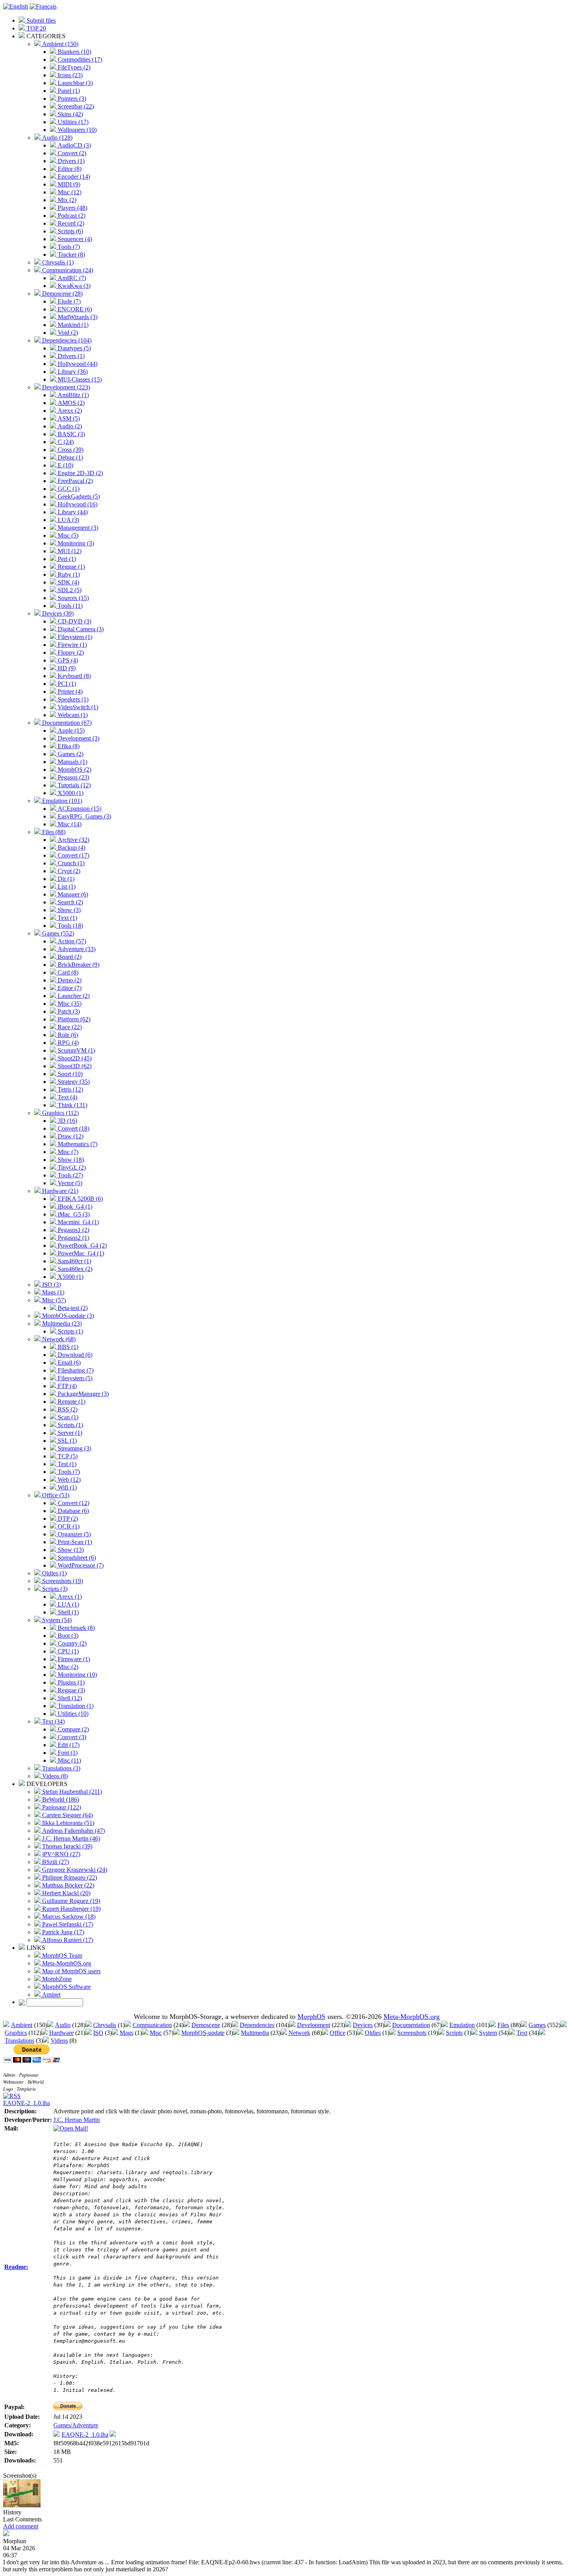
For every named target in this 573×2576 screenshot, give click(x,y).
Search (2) (70, 902)
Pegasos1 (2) (73, 1230)
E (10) (65, 465)
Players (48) (72, 208)
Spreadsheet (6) (76, 1558)
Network (299, 2033)
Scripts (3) (54, 1589)
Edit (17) (68, 1745)
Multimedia (255, 2033)
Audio (63, 2025)
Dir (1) (65, 879)
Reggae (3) (71, 1690)
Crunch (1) (70, 863)
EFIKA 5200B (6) (80, 1199)
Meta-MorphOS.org (66, 1963)
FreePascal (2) (74, 481)
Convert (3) (71, 1737)
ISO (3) (51, 1284)
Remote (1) (71, 1402)
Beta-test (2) (72, 1308)
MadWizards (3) (77, 317)
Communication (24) (67, 270)
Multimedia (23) (61, 1324)
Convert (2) (71, 153)
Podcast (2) (71, 216)
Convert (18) (73, 1128)
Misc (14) (69, 824)
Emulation (462, 2025)
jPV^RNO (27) (60, 1854)
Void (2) (67, 333)
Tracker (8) (71, 255)
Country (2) (71, 1643)
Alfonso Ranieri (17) (67, 1940)
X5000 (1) (70, 793)
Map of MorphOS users (71, 1971)
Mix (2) (66, 200)
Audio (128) (57, 138)
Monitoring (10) (77, 1675)
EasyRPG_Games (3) (84, 816)
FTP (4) (66, 1386)
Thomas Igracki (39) (66, 1846)
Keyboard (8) (73, 676)
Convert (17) (73, 855)
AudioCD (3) (73, 145)
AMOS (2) (70, 403)
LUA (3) (68, 520)
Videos (59, 2041)
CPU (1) (67, 1651)
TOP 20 (35, 28)
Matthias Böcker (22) (67, 1885)
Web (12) (68, 1480)
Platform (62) (73, 1019)
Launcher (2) (73, 996)
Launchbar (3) (74, 83)
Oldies (373, 2033)
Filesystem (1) (74, 637)
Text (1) (67, 918)
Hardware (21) (59, 1191)
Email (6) (68, 1363)
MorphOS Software (66, 1987)
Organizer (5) (73, 1534)
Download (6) (74, 1355)
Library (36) (72, 372)
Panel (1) (68, 91)
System (488, 2033)
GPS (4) (67, 660)
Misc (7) (67, 1152)
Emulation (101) (61, 801)
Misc (156, 2033)
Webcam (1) (72, 715)
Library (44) (72, 512)
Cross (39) (70, 450)
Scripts (454, 2033)
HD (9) (66, 668)
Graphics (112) (60, 1113)
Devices (363, 2025)
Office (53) (55, 1495)
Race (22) (69, 1027)
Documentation (411, 2025)
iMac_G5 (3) (73, 1214)
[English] (16, 6)
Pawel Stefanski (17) (67, 1924)
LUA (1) (68, 1604)
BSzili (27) (55, 1862)
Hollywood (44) (77, 364)
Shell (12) (69, 1698)
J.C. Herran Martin (77, 2120)
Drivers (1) (70, 161)
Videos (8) (54, 1776)
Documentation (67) (66, 723)
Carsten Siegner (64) (67, 1815)
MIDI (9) (68, 184)
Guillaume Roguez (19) (70, 1901)
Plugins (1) (70, 1682)
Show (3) (68, 910)
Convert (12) (73, 1503)
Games (537, 2025)
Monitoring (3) (75, 543)
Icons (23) (69, 75)
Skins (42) (70, 114)
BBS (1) (67, 1347)
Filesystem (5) (74, 1378)
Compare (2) (73, 1729)
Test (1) (66, 1464)
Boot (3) (67, 1636)
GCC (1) (68, 489)
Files (503, 2025)
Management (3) (77, 528)
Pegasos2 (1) (73, 1238)
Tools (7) (68, 247)
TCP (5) (67, 1456)
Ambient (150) (59, 44)
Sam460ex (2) (74, 1269)
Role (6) (67, 1035)
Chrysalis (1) (57, 262)
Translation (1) (75, 1706)
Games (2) (70, 754)
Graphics (16, 2033)
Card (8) (67, 972)
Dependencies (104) (66, 340)
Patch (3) (68, 1011)
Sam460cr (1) (74, 1261)
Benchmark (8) (75, 1628)
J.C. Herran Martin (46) (70, 1838)
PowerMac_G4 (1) (80, 1253)
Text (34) (53, 1721)
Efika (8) (68, 746)
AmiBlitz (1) (73, 395)
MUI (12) (69, 551)
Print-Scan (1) (74, 1542)
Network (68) (58, 1339)
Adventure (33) (76, 949)
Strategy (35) (73, 1082)
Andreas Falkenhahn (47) (73, 1831)
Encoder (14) (73, 177)
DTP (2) (67, 1519)
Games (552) (57, 933)
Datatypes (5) (73, 348)
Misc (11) (69, 1760)
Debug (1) (70, 457)
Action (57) (71, 941)
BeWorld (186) (60, 1799)
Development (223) (65, 387)
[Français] (43, 6)
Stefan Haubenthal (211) (71, 1792)
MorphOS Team (61, 1956)
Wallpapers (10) (76, 130)
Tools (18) (70, 926)
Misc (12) (69, 192)
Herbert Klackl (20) (65, 1893)
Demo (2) (69, 980)
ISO (98, 2033)
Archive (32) (73, 840)
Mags (126, 2033)
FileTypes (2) (73, 67)
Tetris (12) (70, 1089)
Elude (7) (68, 301)
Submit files (40, 20)
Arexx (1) (69, 1597)
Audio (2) (69, 426)
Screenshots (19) (62, 1581)
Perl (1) (66, 559)
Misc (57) (53, 1300)
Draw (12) (70, 1136)
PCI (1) (66, 684)
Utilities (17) (72, 122)
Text (522, 2033)
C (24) (65, 442)
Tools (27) (70, 1175)
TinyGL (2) (71, 1167)
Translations (19, 2041)
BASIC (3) (71, 434)
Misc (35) (69, 1004)
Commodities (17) (79, 59)
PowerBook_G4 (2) (81, 1245)
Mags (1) (52, 1292)
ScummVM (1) (76, 1050)
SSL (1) (66, 1441)
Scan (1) (67, 1417)
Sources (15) (73, 598)
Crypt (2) (68, 871)
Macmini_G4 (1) (78, 1222)
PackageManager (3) (82, 1394)
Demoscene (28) (62, 294)
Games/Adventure (76, 2425)
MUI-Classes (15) (79, 379)
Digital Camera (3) (80, 629)
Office (338, 2033)
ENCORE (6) (74, 309)
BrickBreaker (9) (78, 965)
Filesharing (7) (75, 1370)
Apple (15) (70, 731)
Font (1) (67, 1753)
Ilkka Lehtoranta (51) (67, 1823)
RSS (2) (67, 1409)
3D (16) (67, 1121)
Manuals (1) (72, 762)
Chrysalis (105, 2025)
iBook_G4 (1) (74, 1206)
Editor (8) (69, 169)
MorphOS (311, 2017)
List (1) (66, 887)
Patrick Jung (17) (62, 1932)
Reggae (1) (71, 567)
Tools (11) (69, 606)
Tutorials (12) (73, 785)
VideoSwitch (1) (77, 707)
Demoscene (206, 2025)
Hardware (61, 2033)
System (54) (56, 1620)
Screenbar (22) (75, 106)
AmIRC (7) (71, 278)
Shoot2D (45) (74, 1058)
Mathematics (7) (77, 1144)
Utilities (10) (72, 1714)
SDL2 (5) (69, 590)
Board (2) (69, 957)
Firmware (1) (73, 1659)
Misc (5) (67, 535)
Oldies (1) (54, 1573)
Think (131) (72, 1105)
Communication (152, 2025)
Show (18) (70, 1160)
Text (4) (67, 1097)
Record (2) (70, 223)
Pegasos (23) (73, 777)
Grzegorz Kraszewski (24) (74, 1870)
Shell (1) (67, 1612)
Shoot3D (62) (74, 1066)
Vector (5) (69, 1183)
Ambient (22, 2025)
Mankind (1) (72, 325)
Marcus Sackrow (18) (68, 1916)
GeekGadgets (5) (78, 496)
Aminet (50, 1995)
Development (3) (78, 738)
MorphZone (56, 1979)
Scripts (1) (70, 1331)
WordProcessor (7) (80, 1565)
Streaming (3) (74, 1448)
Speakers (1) (72, 699)
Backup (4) (71, 848)
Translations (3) (60, 1768)
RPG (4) (67, 1043)
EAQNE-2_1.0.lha (27, 2103)
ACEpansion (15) (79, 809)
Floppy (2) (70, 652)
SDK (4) (68, 582)
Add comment (21, 2526)
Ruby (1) (68, 574)
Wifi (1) (66, 1487)
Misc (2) (67, 1667)
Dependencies (257, 2025)
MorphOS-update (203, 2033)
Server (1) (69, 1433)
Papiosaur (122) (61, 1807)
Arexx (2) (69, 411)
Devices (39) (57, 613)
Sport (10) (69, 1074)
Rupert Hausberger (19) (71, 1909)
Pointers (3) (71, 99)
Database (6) (73, 1511)
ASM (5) (68, 418)
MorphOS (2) (74, 770)
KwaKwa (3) (73, 286)
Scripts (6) (70, 231)
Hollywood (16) (77, 504)
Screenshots (412, 2033)
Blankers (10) (74, 52)
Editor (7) (69, 988)
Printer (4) (69, 691)
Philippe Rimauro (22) (69, 1877)
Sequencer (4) (74, 239)
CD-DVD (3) (74, 621)
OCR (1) (68, 1526)
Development (314, 2025)
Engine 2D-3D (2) (80, 473)
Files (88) (53, 832)
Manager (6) (72, 894)
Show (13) (70, 1550)
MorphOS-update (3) (67, 1316)
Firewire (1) (72, 645)
